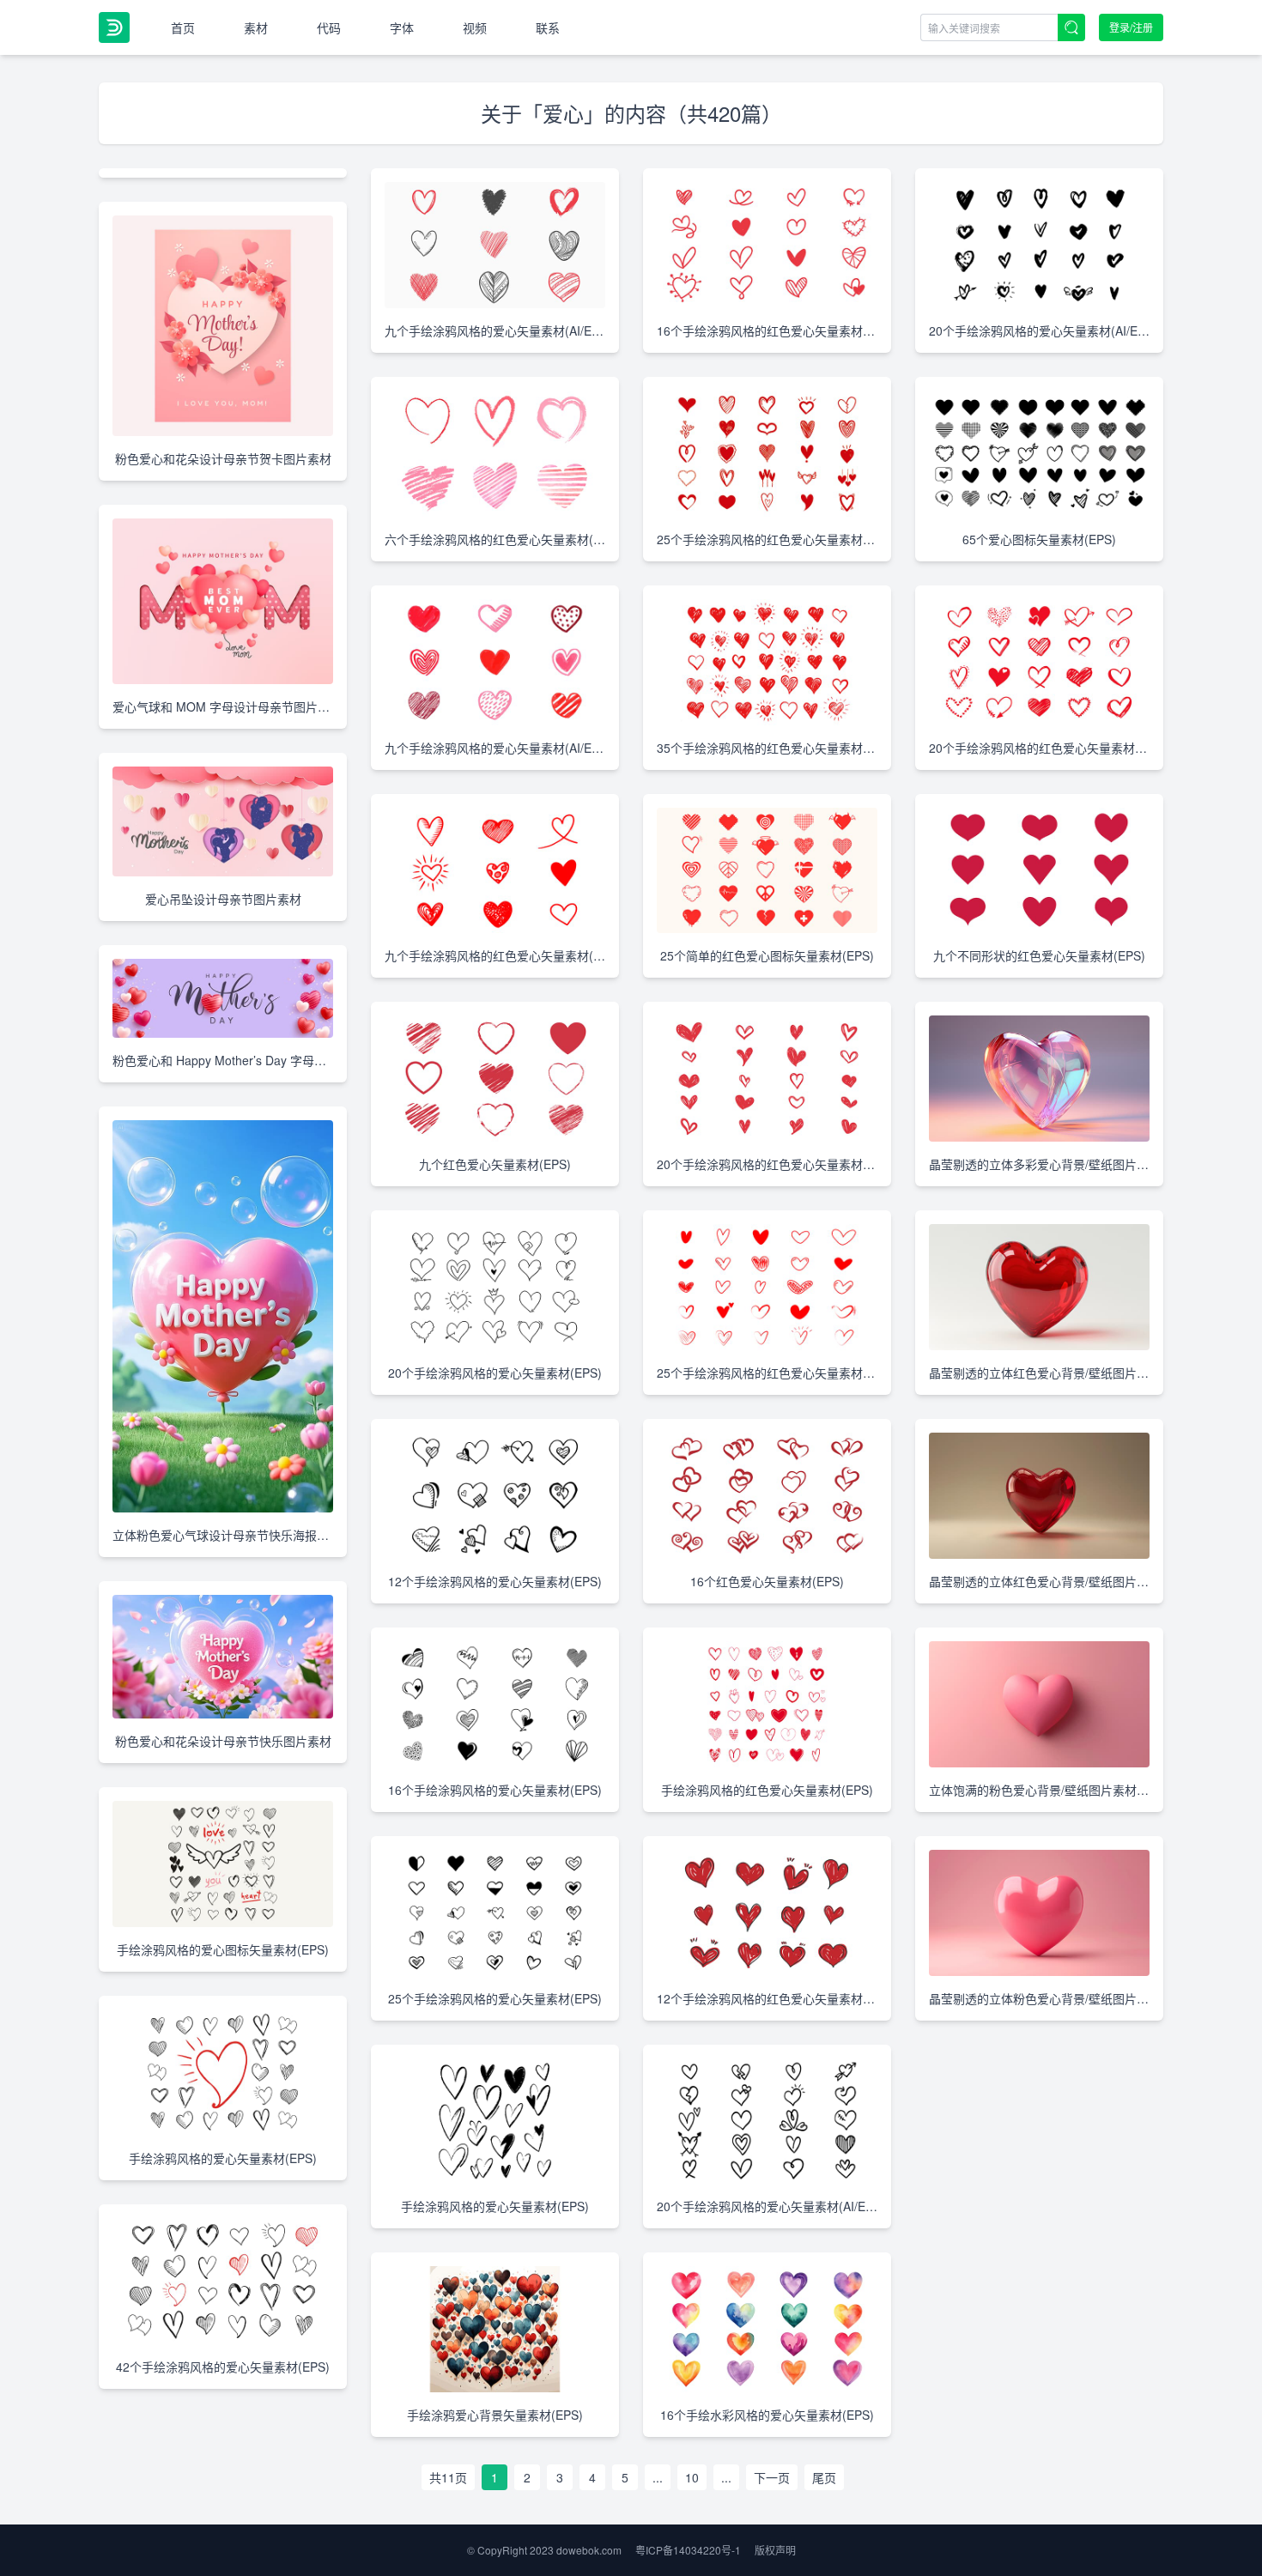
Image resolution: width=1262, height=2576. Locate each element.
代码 (329, 27)
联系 (548, 27)
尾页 (824, 2477)
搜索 (1071, 27)
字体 (402, 27)
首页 (183, 27)
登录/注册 (1131, 27)
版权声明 (775, 2550)
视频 (475, 27)
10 (692, 2477)
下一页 (772, 2477)
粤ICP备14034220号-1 (688, 2550)
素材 (256, 27)
